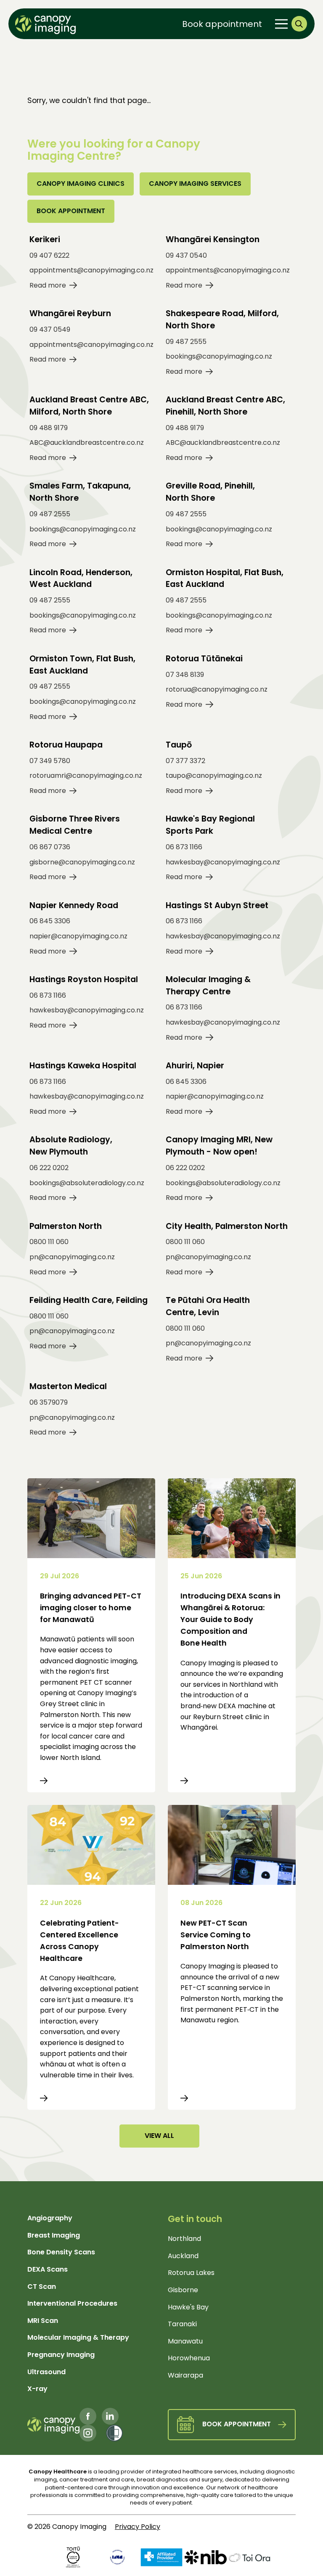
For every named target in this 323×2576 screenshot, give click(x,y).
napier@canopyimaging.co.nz (78, 936)
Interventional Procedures (72, 2303)
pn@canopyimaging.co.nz (72, 1257)
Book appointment (222, 24)
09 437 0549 (50, 329)
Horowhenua (189, 2358)
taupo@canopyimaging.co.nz (214, 775)
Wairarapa (185, 2375)
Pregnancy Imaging (61, 2355)
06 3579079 (49, 1402)
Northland (184, 2239)
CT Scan (42, 2287)
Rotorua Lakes (191, 2273)
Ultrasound (46, 2372)
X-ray (37, 2389)
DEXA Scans (48, 2269)
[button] (299, 24)
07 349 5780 (50, 761)
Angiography (50, 2218)
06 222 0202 (49, 1168)
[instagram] (88, 2433)
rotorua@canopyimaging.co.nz (217, 689)
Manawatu (185, 2341)
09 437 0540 (186, 255)
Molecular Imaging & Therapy (78, 2337)
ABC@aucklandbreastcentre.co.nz (87, 443)
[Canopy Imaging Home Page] (45, 24)
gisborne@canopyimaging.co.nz (82, 862)
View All (159, 2136)
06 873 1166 (184, 847)
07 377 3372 (185, 761)
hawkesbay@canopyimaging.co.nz (223, 862)
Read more (48, 285)
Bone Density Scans (61, 2252)
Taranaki (182, 2324)
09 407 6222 (49, 255)
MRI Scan (43, 2321)
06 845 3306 (50, 921)
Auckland (183, 2256)
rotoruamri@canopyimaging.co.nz (86, 775)
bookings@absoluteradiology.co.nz (87, 1183)
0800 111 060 (49, 1242)
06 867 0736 (50, 847)
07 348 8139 (185, 675)
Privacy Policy (138, 2527)
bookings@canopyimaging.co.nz (219, 356)
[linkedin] (110, 2416)
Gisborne (183, 2290)
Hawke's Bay (188, 2307)
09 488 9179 (49, 428)
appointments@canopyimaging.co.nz (91, 270)
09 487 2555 (186, 342)
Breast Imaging (54, 2235)
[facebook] (88, 2416)
